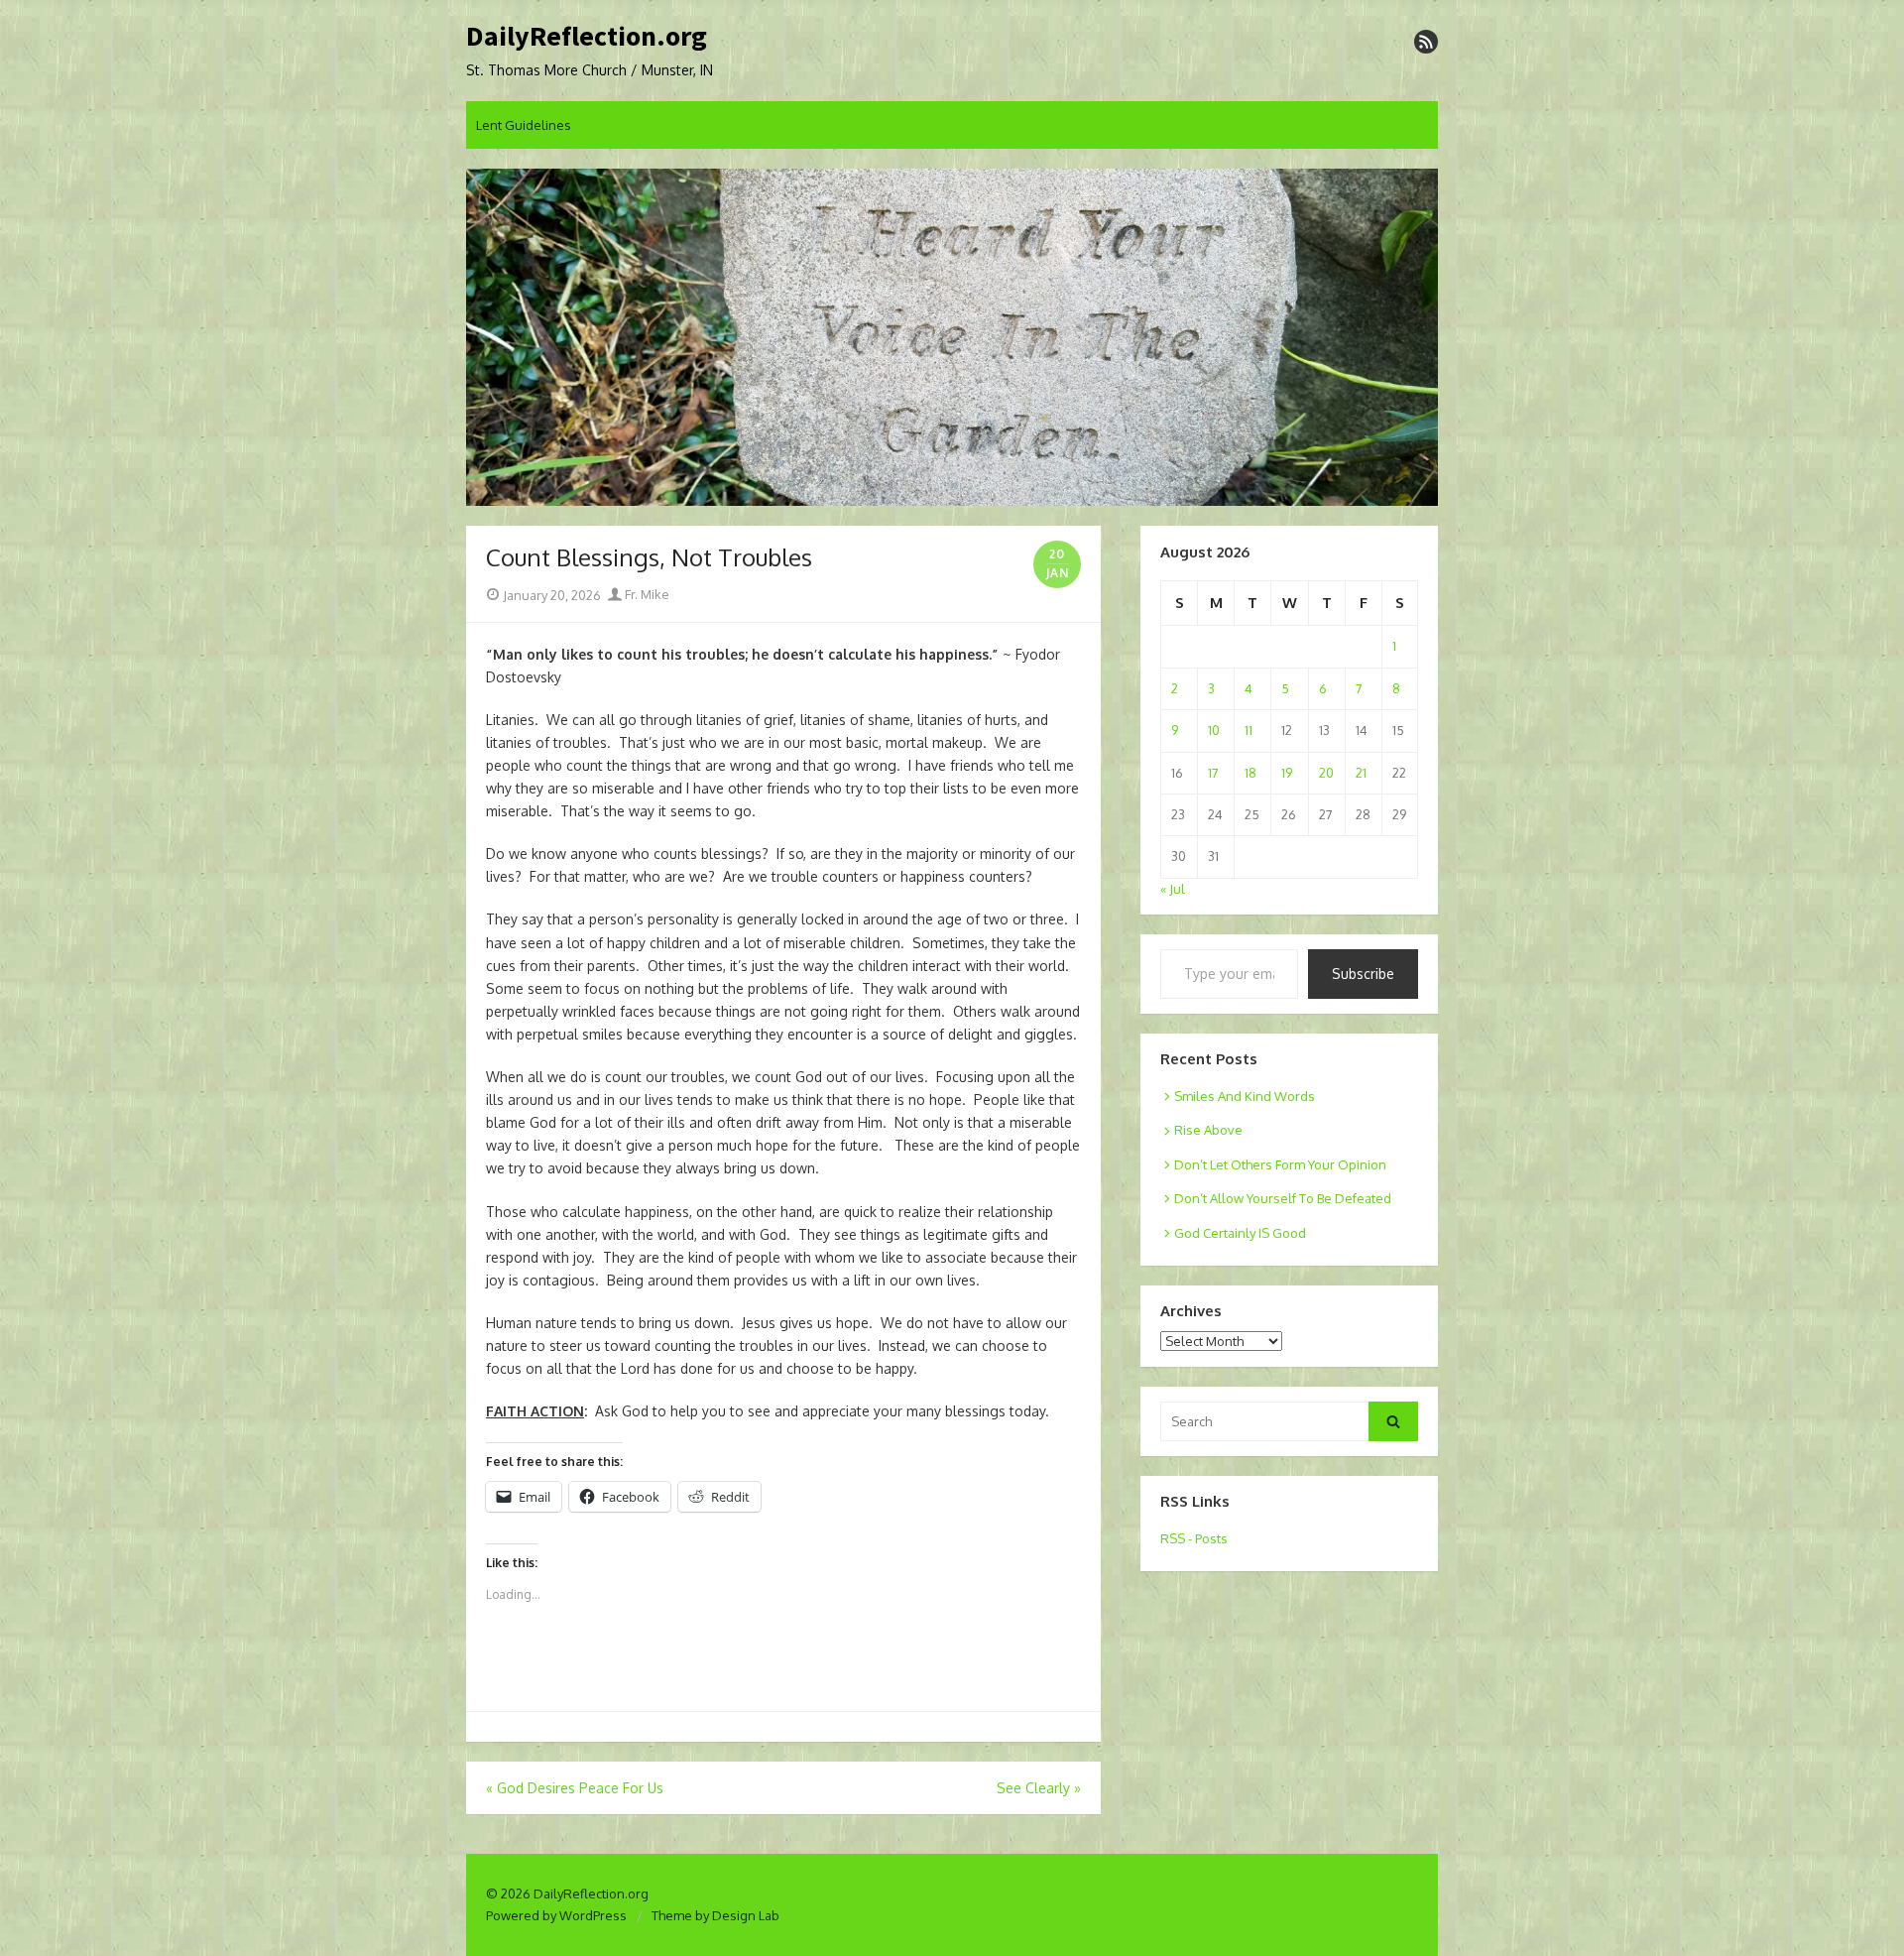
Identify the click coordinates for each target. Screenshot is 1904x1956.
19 (1287, 773)
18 (1250, 773)
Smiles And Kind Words (1245, 1096)
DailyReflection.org (587, 37)
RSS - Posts (1194, 1538)
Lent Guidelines (524, 125)
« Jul (1173, 889)
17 (1213, 773)
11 (1249, 730)
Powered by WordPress (556, 1915)
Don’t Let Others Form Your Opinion (1280, 1164)
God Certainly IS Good (1240, 1233)
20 (1326, 773)
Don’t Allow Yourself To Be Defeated (1283, 1198)
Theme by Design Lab (715, 1915)
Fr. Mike (646, 594)
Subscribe (1363, 974)
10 (1214, 730)
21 (1361, 773)
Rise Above (1208, 1130)
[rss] (1426, 42)
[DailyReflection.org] (952, 337)
